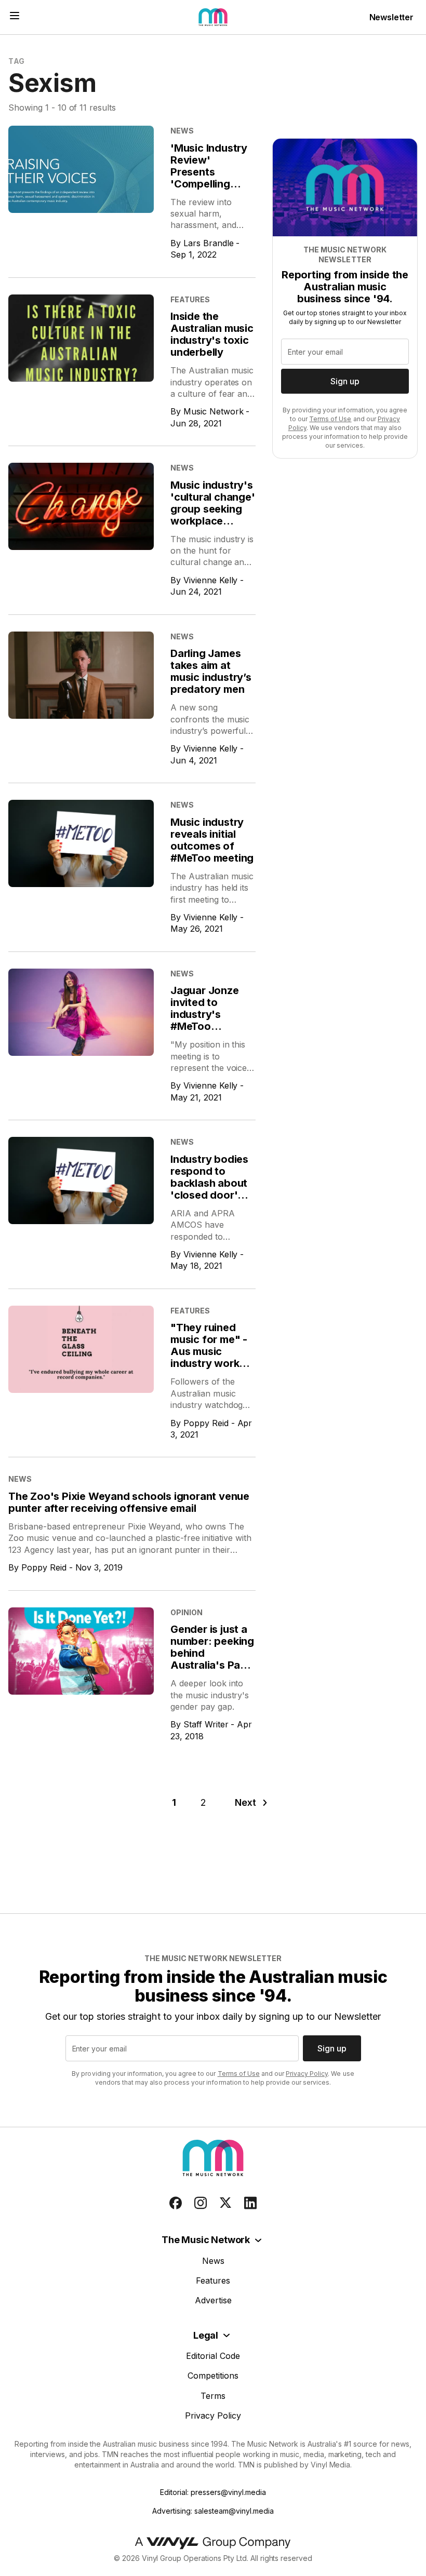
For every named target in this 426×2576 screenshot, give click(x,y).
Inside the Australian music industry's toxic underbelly (212, 334)
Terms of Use (330, 419)
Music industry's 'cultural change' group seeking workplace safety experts (213, 509)
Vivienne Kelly (211, 580)
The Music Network (206, 2240)
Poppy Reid (206, 1423)
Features (213, 2280)
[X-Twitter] (225, 2203)
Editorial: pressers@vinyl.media (213, 2492)
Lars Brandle (209, 243)
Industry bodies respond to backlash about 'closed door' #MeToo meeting (212, 1183)
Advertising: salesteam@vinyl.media (213, 2511)
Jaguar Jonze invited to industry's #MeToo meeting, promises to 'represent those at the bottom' (212, 1032)
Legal (206, 2335)
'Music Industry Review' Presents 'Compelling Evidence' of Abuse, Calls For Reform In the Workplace (211, 190)
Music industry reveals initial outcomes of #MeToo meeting (212, 840)
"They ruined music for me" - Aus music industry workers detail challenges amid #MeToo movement (213, 1363)
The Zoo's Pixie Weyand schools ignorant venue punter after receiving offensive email (129, 1502)
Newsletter (391, 17)
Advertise (213, 2300)
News (213, 2261)
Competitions (213, 2376)
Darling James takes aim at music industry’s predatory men (211, 671)
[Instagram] (201, 2203)
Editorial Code (213, 2356)
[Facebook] (176, 2203)
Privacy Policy (307, 2074)
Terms (213, 2396)
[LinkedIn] (250, 2203)
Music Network (214, 411)
